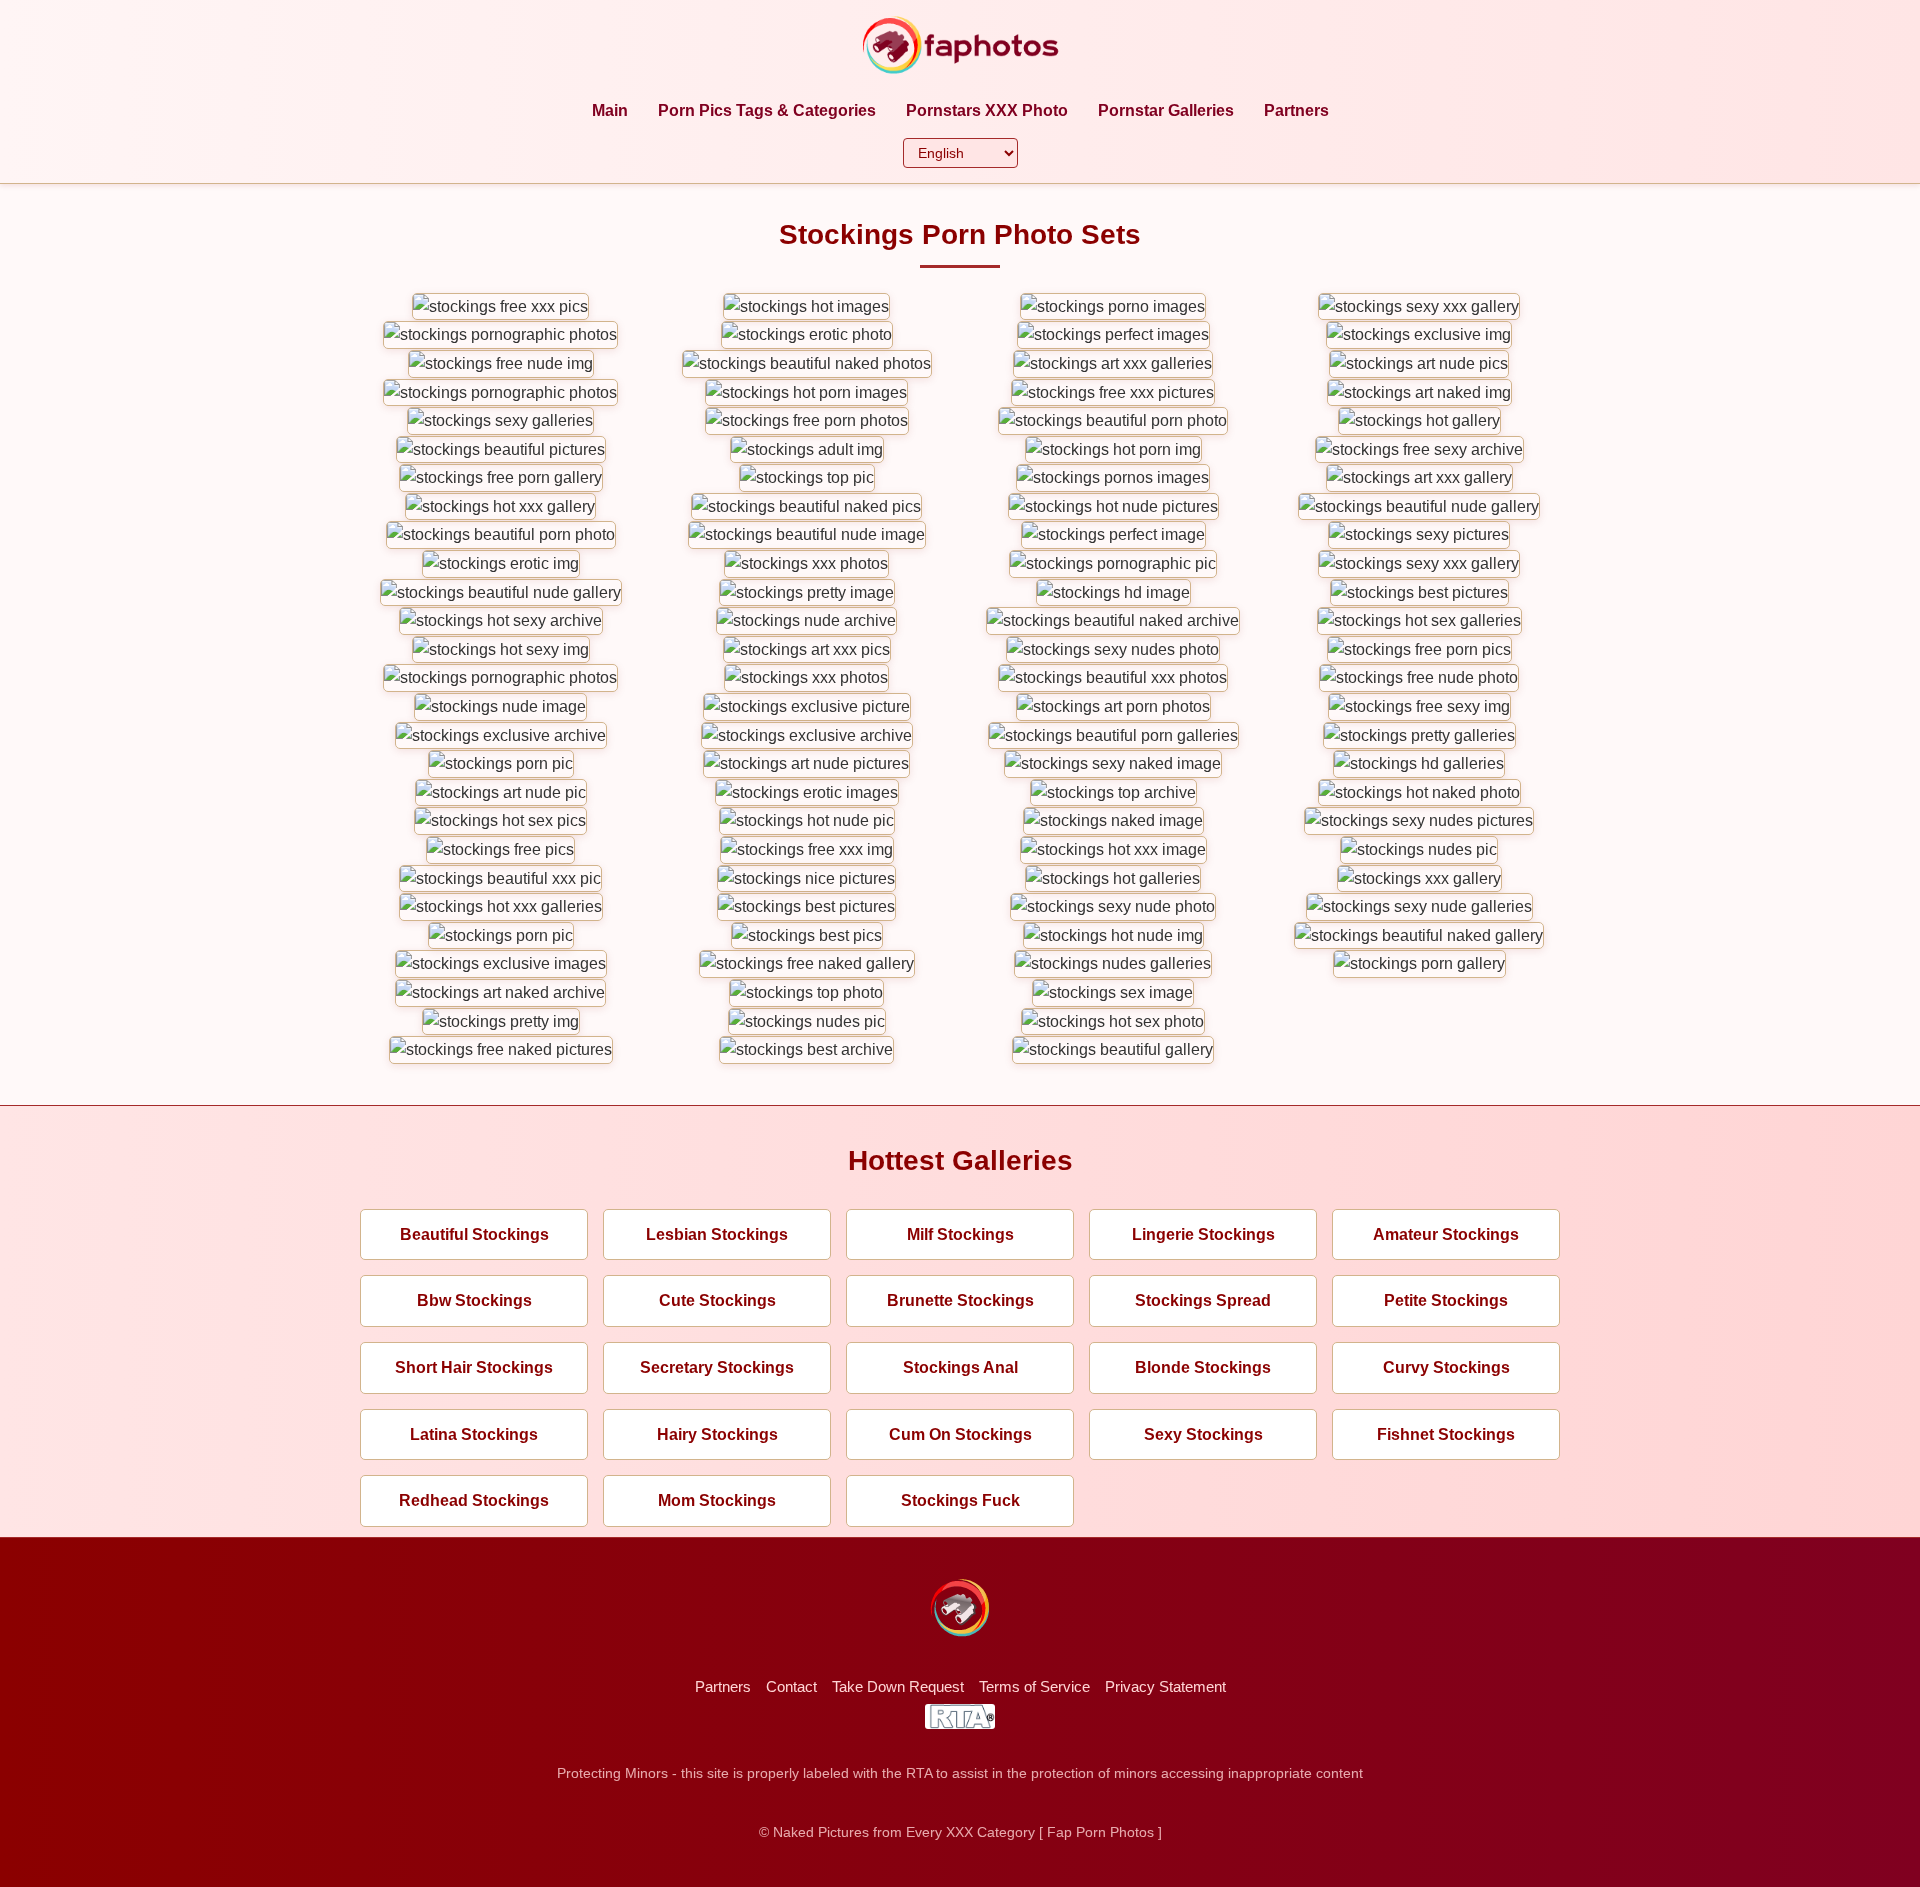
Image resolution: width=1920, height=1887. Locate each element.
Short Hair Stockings (474, 1367)
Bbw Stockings (474, 1300)
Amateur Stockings (1446, 1234)
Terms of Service (1034, 1686)
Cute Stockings (717, 1300)
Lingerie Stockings (1203, 1234)
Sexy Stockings (1203, 1434)
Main (610, 110)
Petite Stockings (1446, 1300)
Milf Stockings (960, 1234)
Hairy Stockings (717, 1434)
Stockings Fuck (960, 1500)
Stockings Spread (1203, 1300)
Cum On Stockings (960, 1434)
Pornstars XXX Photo (987, 110)
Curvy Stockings (1446, 1367)
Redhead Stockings (474, 1500)
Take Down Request (898, 1686)
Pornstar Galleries (1166, 110)
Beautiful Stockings (474, 1234)
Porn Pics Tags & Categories (767, 110)
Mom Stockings (717, 1500)
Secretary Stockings (717, 1367)
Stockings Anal (960, 1367)
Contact (791, 1686)
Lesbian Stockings (717, 1234)
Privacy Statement (1165, 1686)
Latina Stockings (474, 1434)
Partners (1296, 110)
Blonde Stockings (1203, 1367)
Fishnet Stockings (1446, 1434)
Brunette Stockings (960, 1300)
